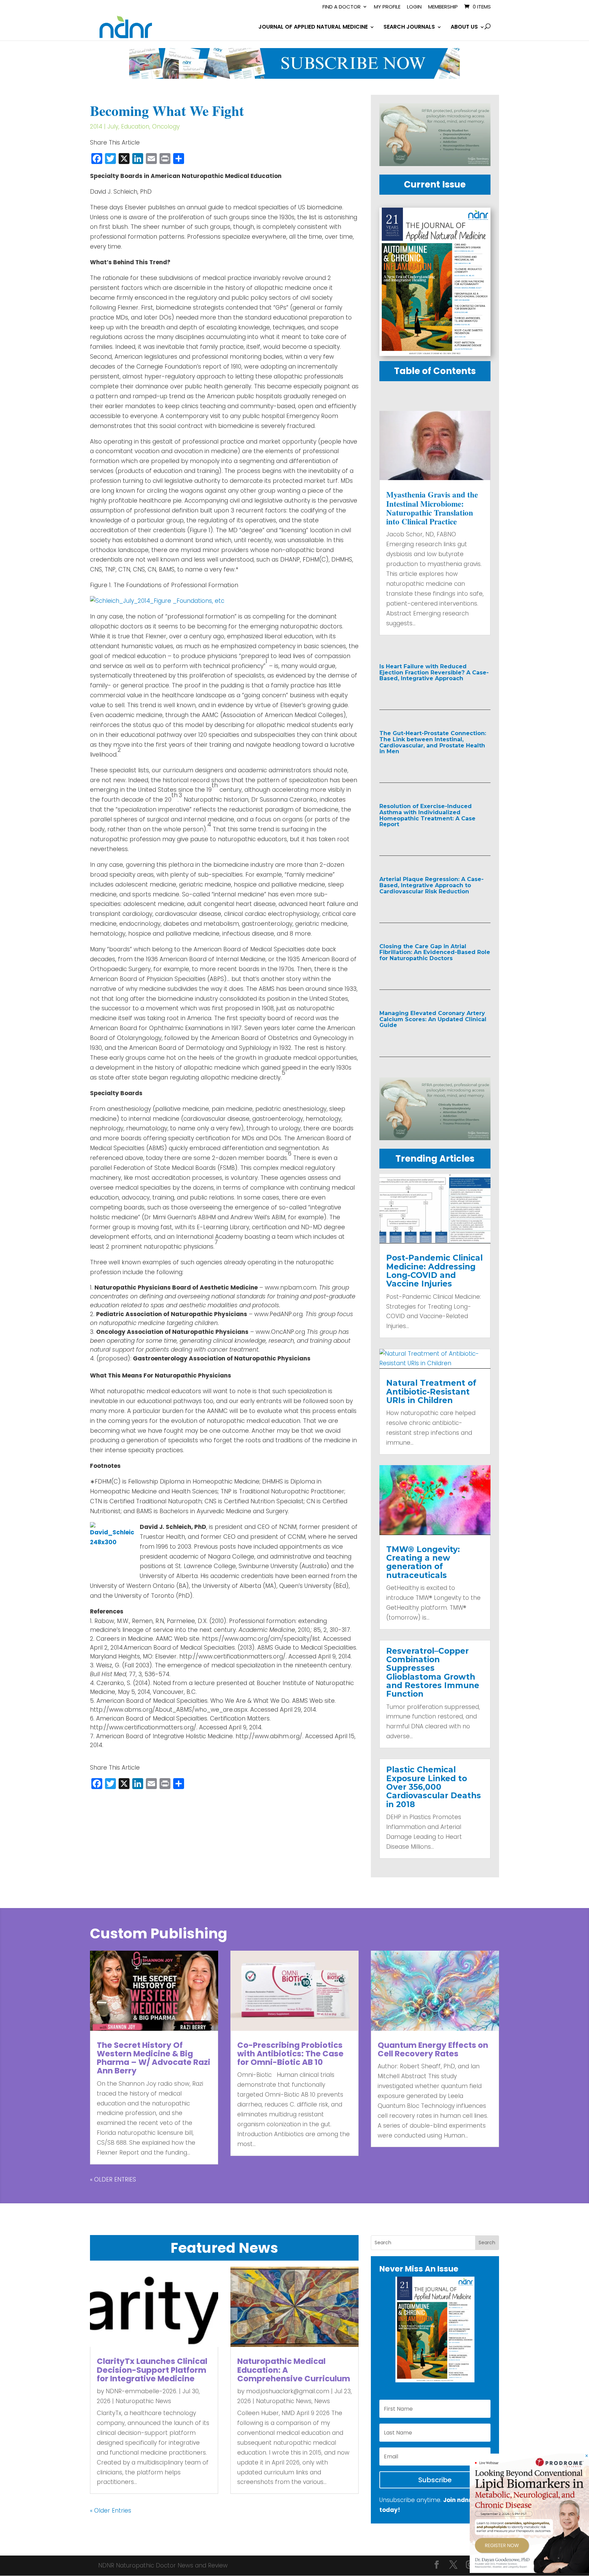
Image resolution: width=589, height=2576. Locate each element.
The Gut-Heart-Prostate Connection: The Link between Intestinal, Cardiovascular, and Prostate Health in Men (433, 742)
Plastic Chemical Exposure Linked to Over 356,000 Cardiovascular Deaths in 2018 (434, 1787)
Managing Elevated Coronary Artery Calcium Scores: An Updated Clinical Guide (433, 1019)
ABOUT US (464, 28)
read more (410, 693)
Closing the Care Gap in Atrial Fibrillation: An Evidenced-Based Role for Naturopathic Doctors (435, 952)
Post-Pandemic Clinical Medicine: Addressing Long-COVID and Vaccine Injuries (434, 1271)
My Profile (387, 7)
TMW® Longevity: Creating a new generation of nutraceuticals (423, 1562)
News (322, 2401)
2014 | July (104, 126)
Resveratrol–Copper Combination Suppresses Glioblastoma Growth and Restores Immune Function (433, 1672)
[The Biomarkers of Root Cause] (529, 2571)
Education (135, 126)
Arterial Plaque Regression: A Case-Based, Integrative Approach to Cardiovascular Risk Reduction (432, 885)
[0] (435, 164)
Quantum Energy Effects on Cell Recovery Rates (433, 2049)
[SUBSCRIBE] (294, 77)
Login (414, 7)
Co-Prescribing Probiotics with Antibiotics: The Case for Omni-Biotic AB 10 (290, 2054)
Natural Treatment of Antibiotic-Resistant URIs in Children (431, 1392)
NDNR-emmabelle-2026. (141, 2391)
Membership (443, 7)
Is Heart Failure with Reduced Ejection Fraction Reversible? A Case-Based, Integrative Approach (434, 672)
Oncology (166, 126)
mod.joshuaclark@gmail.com (288, 2391)
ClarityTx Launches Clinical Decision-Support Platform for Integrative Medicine (152, 2370)
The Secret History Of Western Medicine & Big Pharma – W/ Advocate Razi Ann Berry (154, 2058)
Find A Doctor (342, 7)
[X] (453, 2566)
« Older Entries (113, 2179)
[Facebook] (437, 2566)
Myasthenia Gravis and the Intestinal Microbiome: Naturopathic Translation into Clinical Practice (432, 508)
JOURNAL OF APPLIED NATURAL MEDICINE (313, 28)
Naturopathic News (143, 2401)
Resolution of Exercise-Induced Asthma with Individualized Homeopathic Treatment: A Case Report (427, 815)
